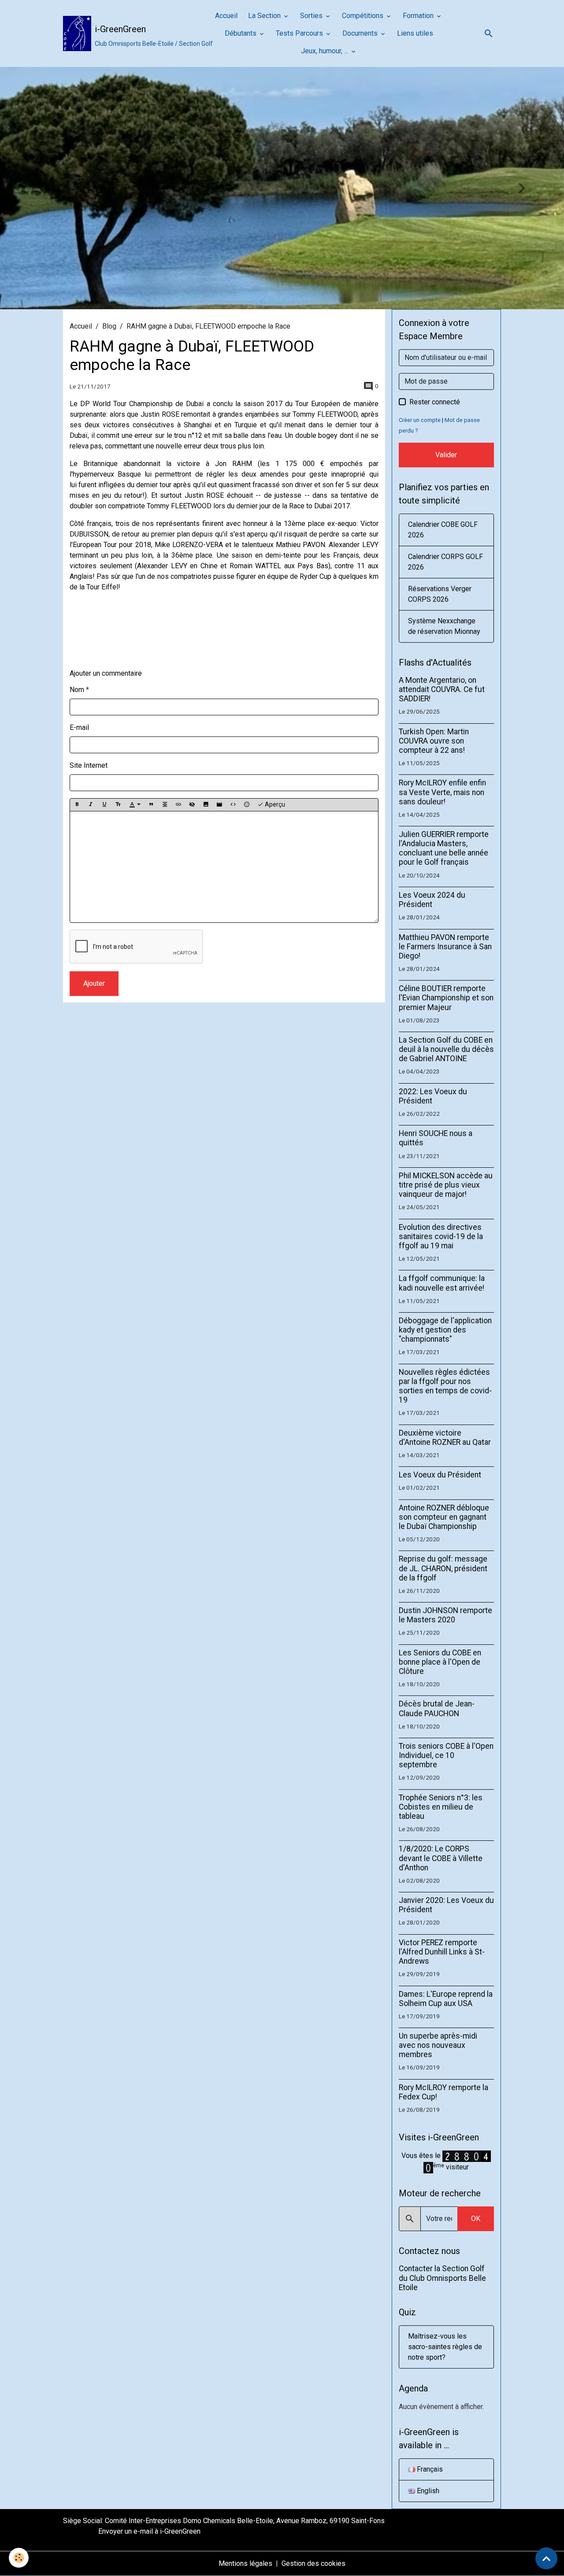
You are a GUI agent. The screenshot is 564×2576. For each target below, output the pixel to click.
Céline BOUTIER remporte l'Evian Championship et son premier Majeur (446, 998)
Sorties (312, 16)
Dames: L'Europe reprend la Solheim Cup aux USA (446, 1999)
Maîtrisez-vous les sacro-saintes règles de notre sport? (445, 2347)
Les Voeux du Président (440, 1475)
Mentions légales (245, 2563)
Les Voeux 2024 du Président (432, 900)
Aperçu (274, 804)
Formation (419, 16)
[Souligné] (104, 805)
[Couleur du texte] (135, 805)
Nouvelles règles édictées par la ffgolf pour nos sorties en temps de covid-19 (445, 1386)
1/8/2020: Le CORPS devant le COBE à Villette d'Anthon (441, 1858)
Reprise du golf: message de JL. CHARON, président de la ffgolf (443, 1568)
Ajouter (94, 983)
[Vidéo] (219, 805)
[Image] (206, 805)
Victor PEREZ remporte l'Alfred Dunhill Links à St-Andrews (442, 1952)
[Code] (233, 805)
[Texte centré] (165, 805)
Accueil (226, 16)
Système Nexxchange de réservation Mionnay (444, 626)
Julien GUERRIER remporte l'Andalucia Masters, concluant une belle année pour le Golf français (444, 848)
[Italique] (91, 805)
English (427, 2491)
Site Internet (89, 765)
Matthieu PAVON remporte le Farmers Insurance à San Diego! (445, 947)
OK (476, 2219)
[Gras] (77, 805)
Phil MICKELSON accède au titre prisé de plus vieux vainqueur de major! (446, 1185)
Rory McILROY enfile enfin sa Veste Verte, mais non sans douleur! (442, 792)
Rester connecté (435, 402)
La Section (265, 16)
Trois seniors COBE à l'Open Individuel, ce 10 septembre (446, 1755)
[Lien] (178, 805)
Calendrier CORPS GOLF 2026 (445, 562)
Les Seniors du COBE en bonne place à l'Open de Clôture (440, 1662)
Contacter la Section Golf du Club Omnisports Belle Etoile (442, 2278)
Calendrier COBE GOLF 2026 (443, 530)
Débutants (241, 33)
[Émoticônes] (247, 805)
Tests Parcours (300, 33)
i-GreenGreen (180, 2531)
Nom (77, 690)
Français (429, 2469)
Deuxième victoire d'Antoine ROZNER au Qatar (445, 1438)
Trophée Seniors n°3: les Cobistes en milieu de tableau (441, 1807)
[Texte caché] (192, 805)
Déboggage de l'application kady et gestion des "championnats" (445, 1330)
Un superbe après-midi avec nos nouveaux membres (438, 2045)
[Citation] (151, 805)
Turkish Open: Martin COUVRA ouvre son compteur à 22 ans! (434, 741)
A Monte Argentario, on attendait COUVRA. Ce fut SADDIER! (442, 689)
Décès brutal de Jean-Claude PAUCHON (437, 1708)
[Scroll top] (546, 2558)
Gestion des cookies (314, 2563)
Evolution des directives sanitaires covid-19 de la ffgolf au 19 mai (441, 1236)
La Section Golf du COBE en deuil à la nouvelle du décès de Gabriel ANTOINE (446, 1049)
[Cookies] (19, 2558)
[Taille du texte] (118, 805)
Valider (446, 455)
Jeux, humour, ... (325, 51)
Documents (361, 33)
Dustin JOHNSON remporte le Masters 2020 (445, 1615)
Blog (109, 326)
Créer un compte (420, 420)
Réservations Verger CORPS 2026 (440, 594)
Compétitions (364, 16)
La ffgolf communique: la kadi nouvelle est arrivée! (442, 1283)
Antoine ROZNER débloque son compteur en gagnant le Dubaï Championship (444, 1517)
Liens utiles (415, 33)
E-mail (79, 727)
